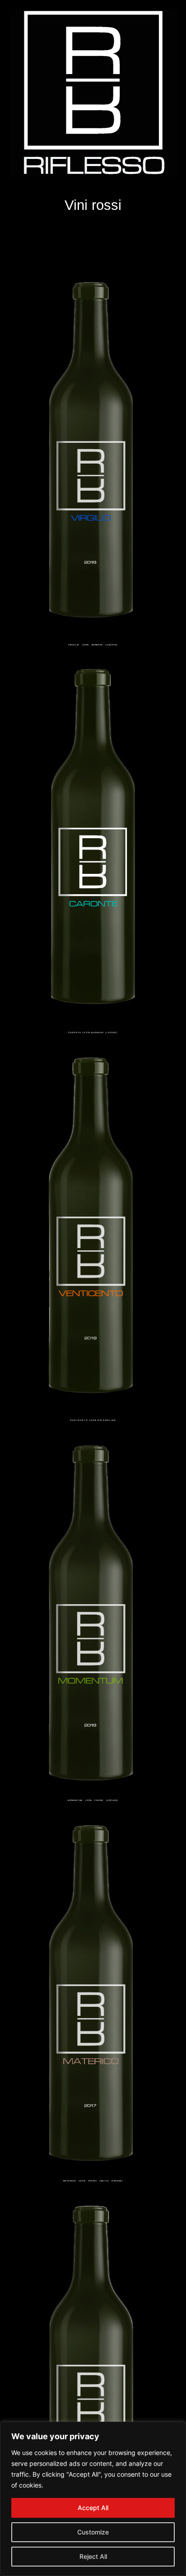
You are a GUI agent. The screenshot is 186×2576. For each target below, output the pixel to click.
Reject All (93, 2556)
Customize (93, 2532)
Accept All (93, 2508)
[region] (93, 2499)
